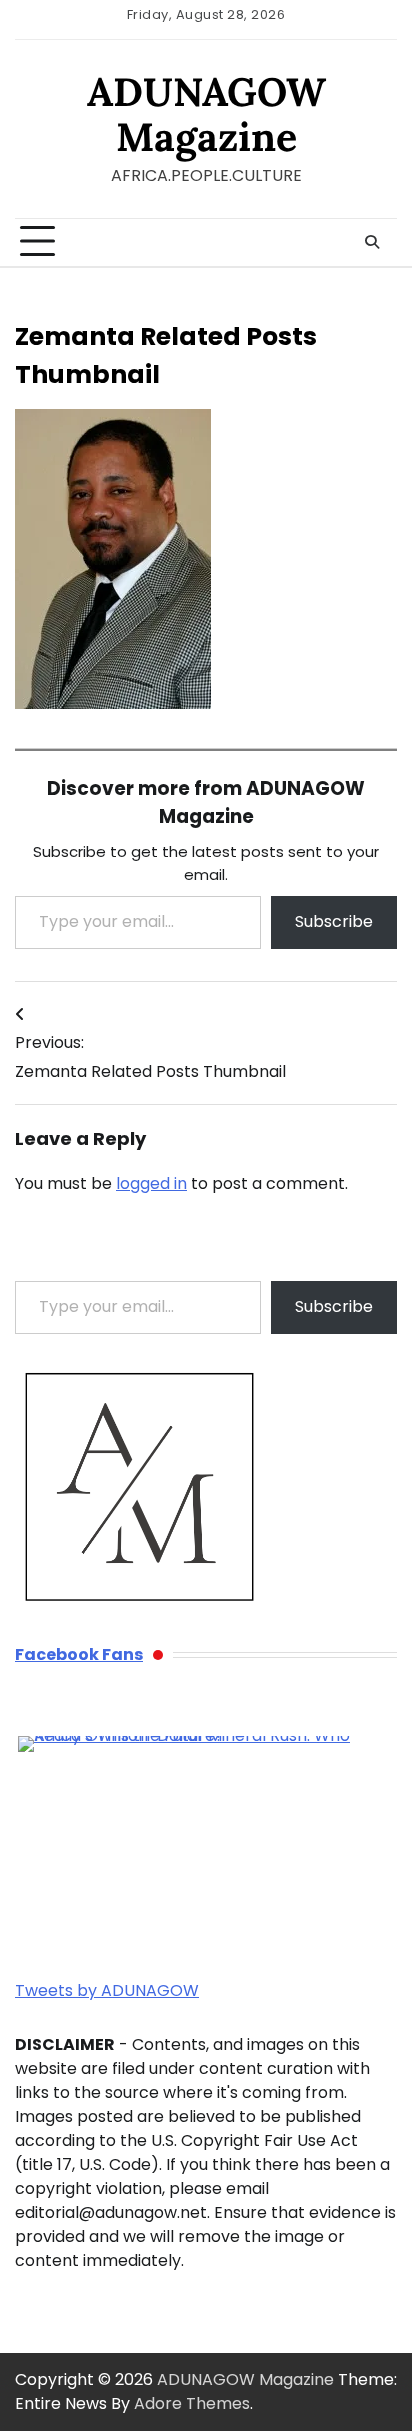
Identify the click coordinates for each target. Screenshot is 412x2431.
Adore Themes (192, 2403)
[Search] (372, 242)
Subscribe (334, 921)
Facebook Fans (79, 1654)
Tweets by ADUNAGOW (107, 1990)
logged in (151, 1183)
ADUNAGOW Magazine (206, 113)
